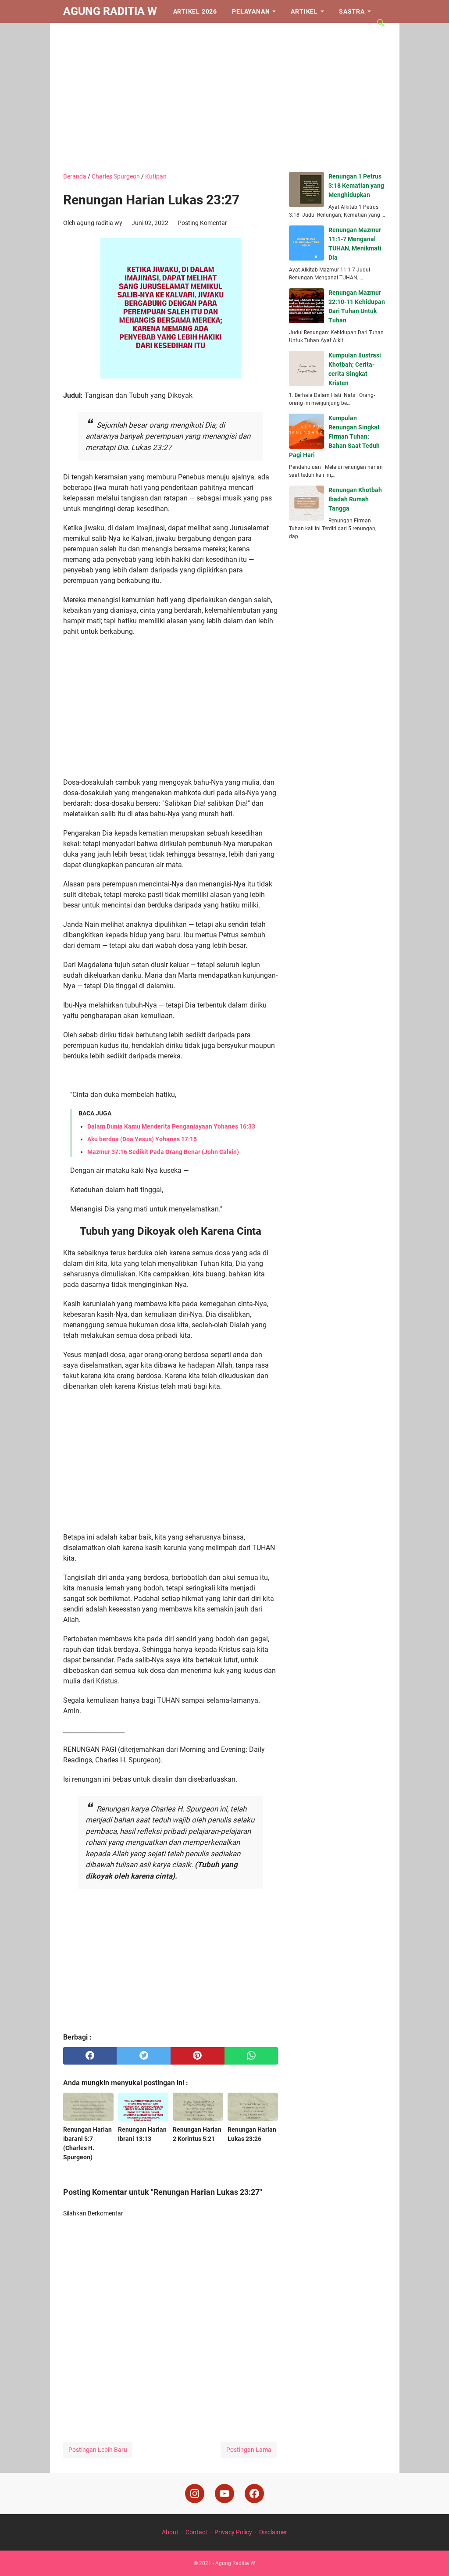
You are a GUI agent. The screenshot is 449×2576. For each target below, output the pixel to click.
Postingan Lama (249, 2450)
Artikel (304, 11)
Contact (196, 2532)
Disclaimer (273, 2532)
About (170, 2532)
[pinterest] (198, 2056)
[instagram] (195, 2494)
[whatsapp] (251, 2056)
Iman (79, 34)
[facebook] (90, 2056)
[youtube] (224, 2494)
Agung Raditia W (110, 11)
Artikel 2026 (195, 11)
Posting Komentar (202, 223)
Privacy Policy (233, 2532)
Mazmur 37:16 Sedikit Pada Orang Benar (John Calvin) (163, 1152)
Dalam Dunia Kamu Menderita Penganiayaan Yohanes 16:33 (171, 1126)
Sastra (352, 11)
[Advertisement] (225, 97)
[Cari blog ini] (381, 23)
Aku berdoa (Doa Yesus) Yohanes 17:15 (142, 1139)
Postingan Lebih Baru (98, 2450)
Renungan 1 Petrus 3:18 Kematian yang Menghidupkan (356, 186)
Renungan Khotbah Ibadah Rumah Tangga (355, 499)
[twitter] (144, 2056)
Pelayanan (251, 11)
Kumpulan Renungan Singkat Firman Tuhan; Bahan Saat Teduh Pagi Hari (334, 436)
